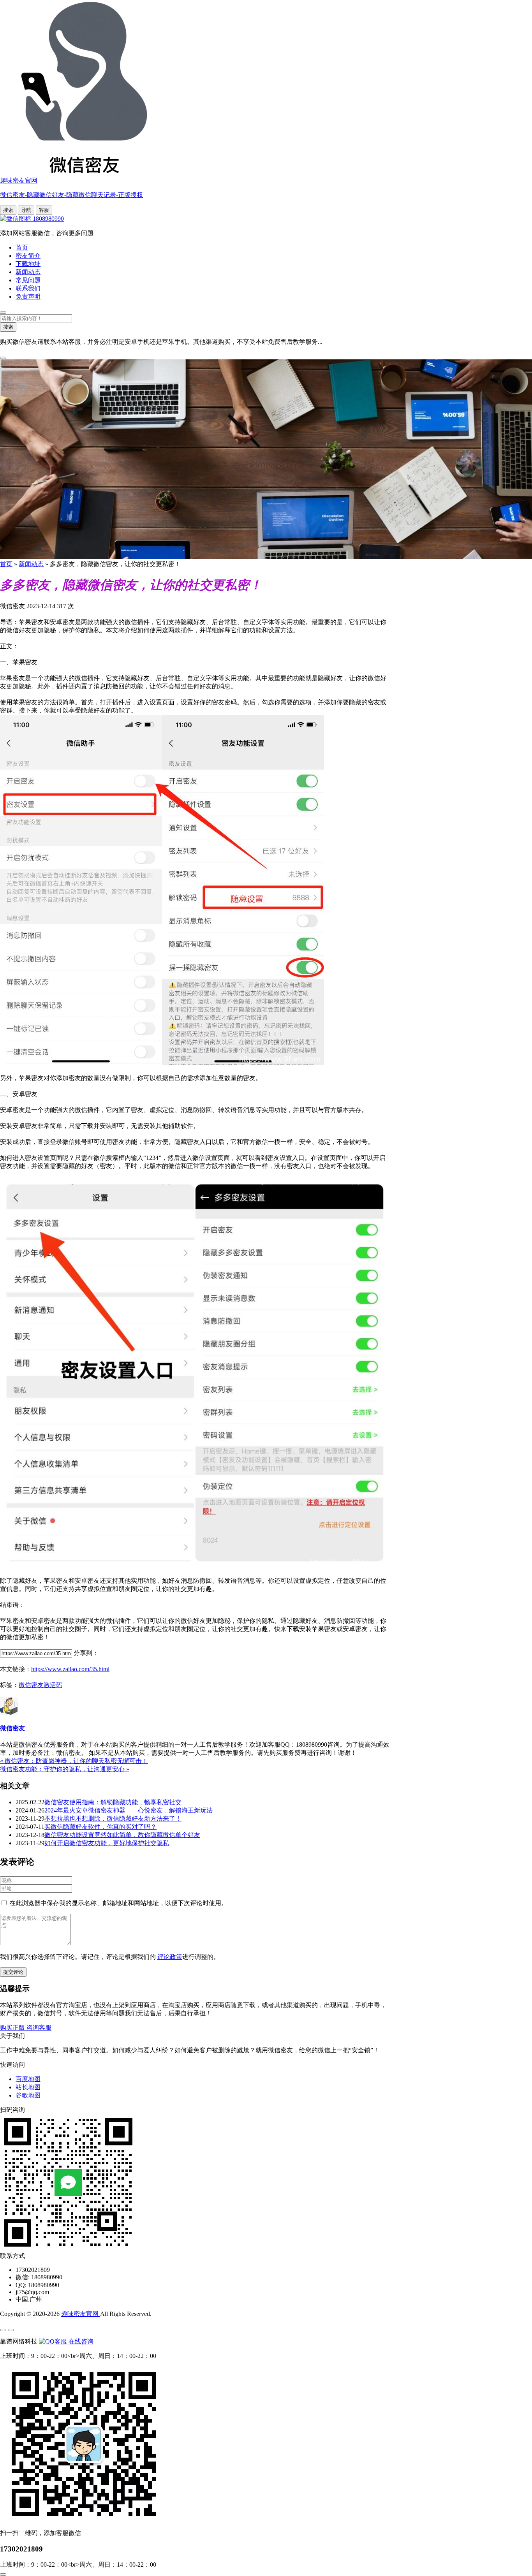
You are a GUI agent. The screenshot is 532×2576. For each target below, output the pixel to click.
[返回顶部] (3, 2574)
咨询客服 (39, 2028)
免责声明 (28, 296)
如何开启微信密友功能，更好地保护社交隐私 (107, 1843)
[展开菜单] (3, 2330)
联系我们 (28, 288)
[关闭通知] (3, 358)
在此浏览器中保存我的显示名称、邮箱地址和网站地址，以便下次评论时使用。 (118, 1903)
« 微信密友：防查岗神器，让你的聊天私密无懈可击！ (74, 1761)
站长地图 (28, 2087)
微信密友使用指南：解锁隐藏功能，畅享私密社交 (113, 1802)
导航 (26, 210)
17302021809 (21, 2549)
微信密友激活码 (41, 1685)
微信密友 (12, 1728)
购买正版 (13, 2028)
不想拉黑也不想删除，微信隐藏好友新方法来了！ (113, 1819)
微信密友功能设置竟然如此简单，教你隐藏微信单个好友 (122, 1835)
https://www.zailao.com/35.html (70, 1669)
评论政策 (170, 1957)
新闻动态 (28, 272)
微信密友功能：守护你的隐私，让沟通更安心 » (65, 1769)
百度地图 (28, 2079)
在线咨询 (80, 2341)
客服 (44, 210)
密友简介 (28, 256)
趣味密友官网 (81, 2314)
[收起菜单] (11, 2330)
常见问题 (28, 280)
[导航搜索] (3, 313)
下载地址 (28, 264)
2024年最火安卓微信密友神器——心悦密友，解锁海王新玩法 (129, 1810)
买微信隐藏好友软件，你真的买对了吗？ (100, 1827)
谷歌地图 (28, 2095)
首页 (22, 247)
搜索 (8, 210)
